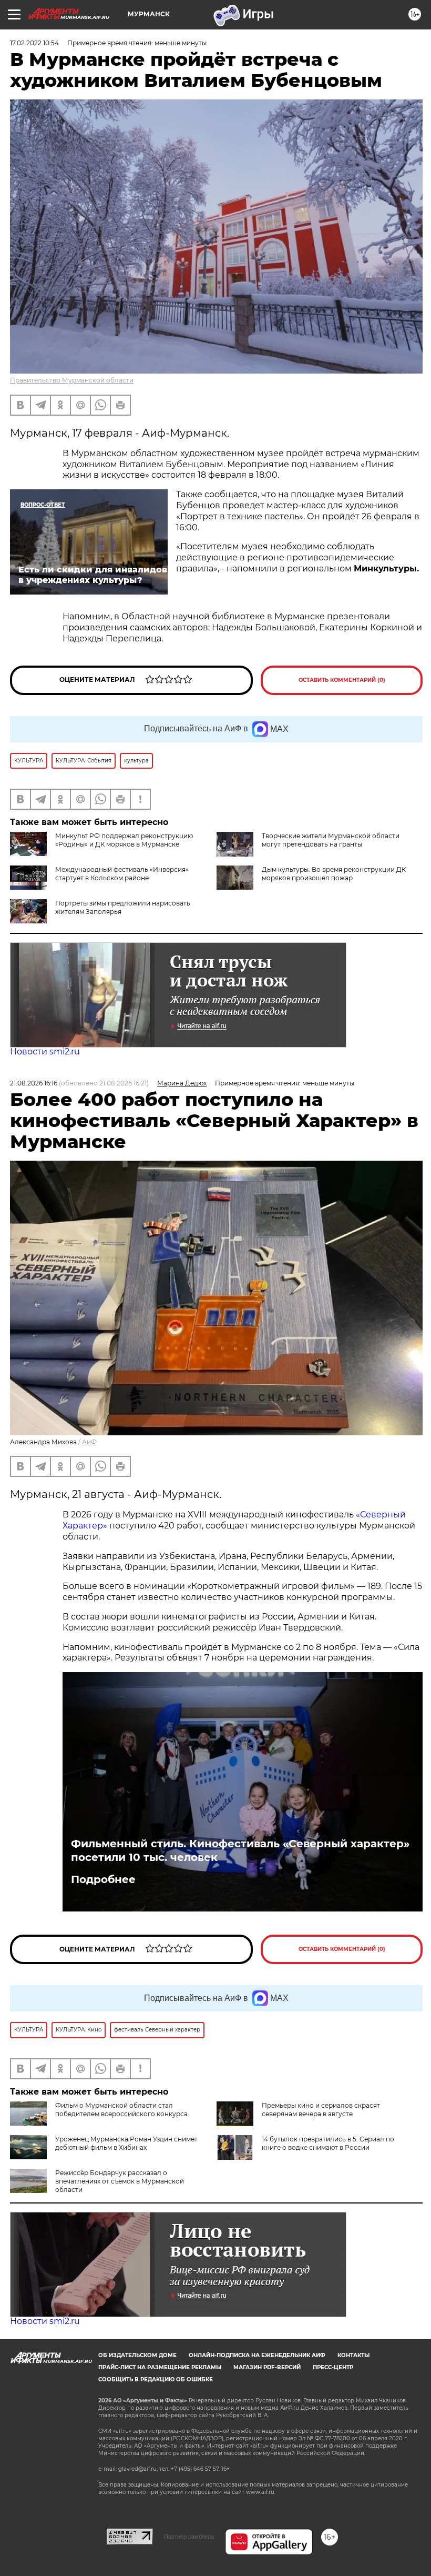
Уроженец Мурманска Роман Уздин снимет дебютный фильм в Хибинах (126, 2143)
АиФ (89, 1442)
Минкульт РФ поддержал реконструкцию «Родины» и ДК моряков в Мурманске (124, 840)
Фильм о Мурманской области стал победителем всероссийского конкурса (121, 2110)
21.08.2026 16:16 (34, 1083)
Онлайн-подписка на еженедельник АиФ (257, 2355)
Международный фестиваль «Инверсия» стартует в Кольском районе (122, 874)
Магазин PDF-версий (267, 2367)
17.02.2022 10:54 (34, 43)
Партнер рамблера (189, 2537)
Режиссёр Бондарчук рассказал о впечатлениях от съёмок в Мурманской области (120, 2181)
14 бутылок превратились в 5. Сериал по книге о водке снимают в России (328, 2143)
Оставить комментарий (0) (342, 680)
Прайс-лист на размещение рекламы (160, 2367)
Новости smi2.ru (45, 1051)
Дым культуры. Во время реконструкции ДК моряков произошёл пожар (334, 874)
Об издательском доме (137, 2355)
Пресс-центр (333, 2367)
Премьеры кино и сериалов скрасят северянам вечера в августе (321, 2110)
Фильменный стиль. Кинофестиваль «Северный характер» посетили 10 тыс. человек (240, 1850)
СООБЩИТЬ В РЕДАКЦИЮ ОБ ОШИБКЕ (156, 2379)
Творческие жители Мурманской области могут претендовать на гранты (331, 840)
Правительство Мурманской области (72, 380)
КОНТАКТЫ (353, 2355)
